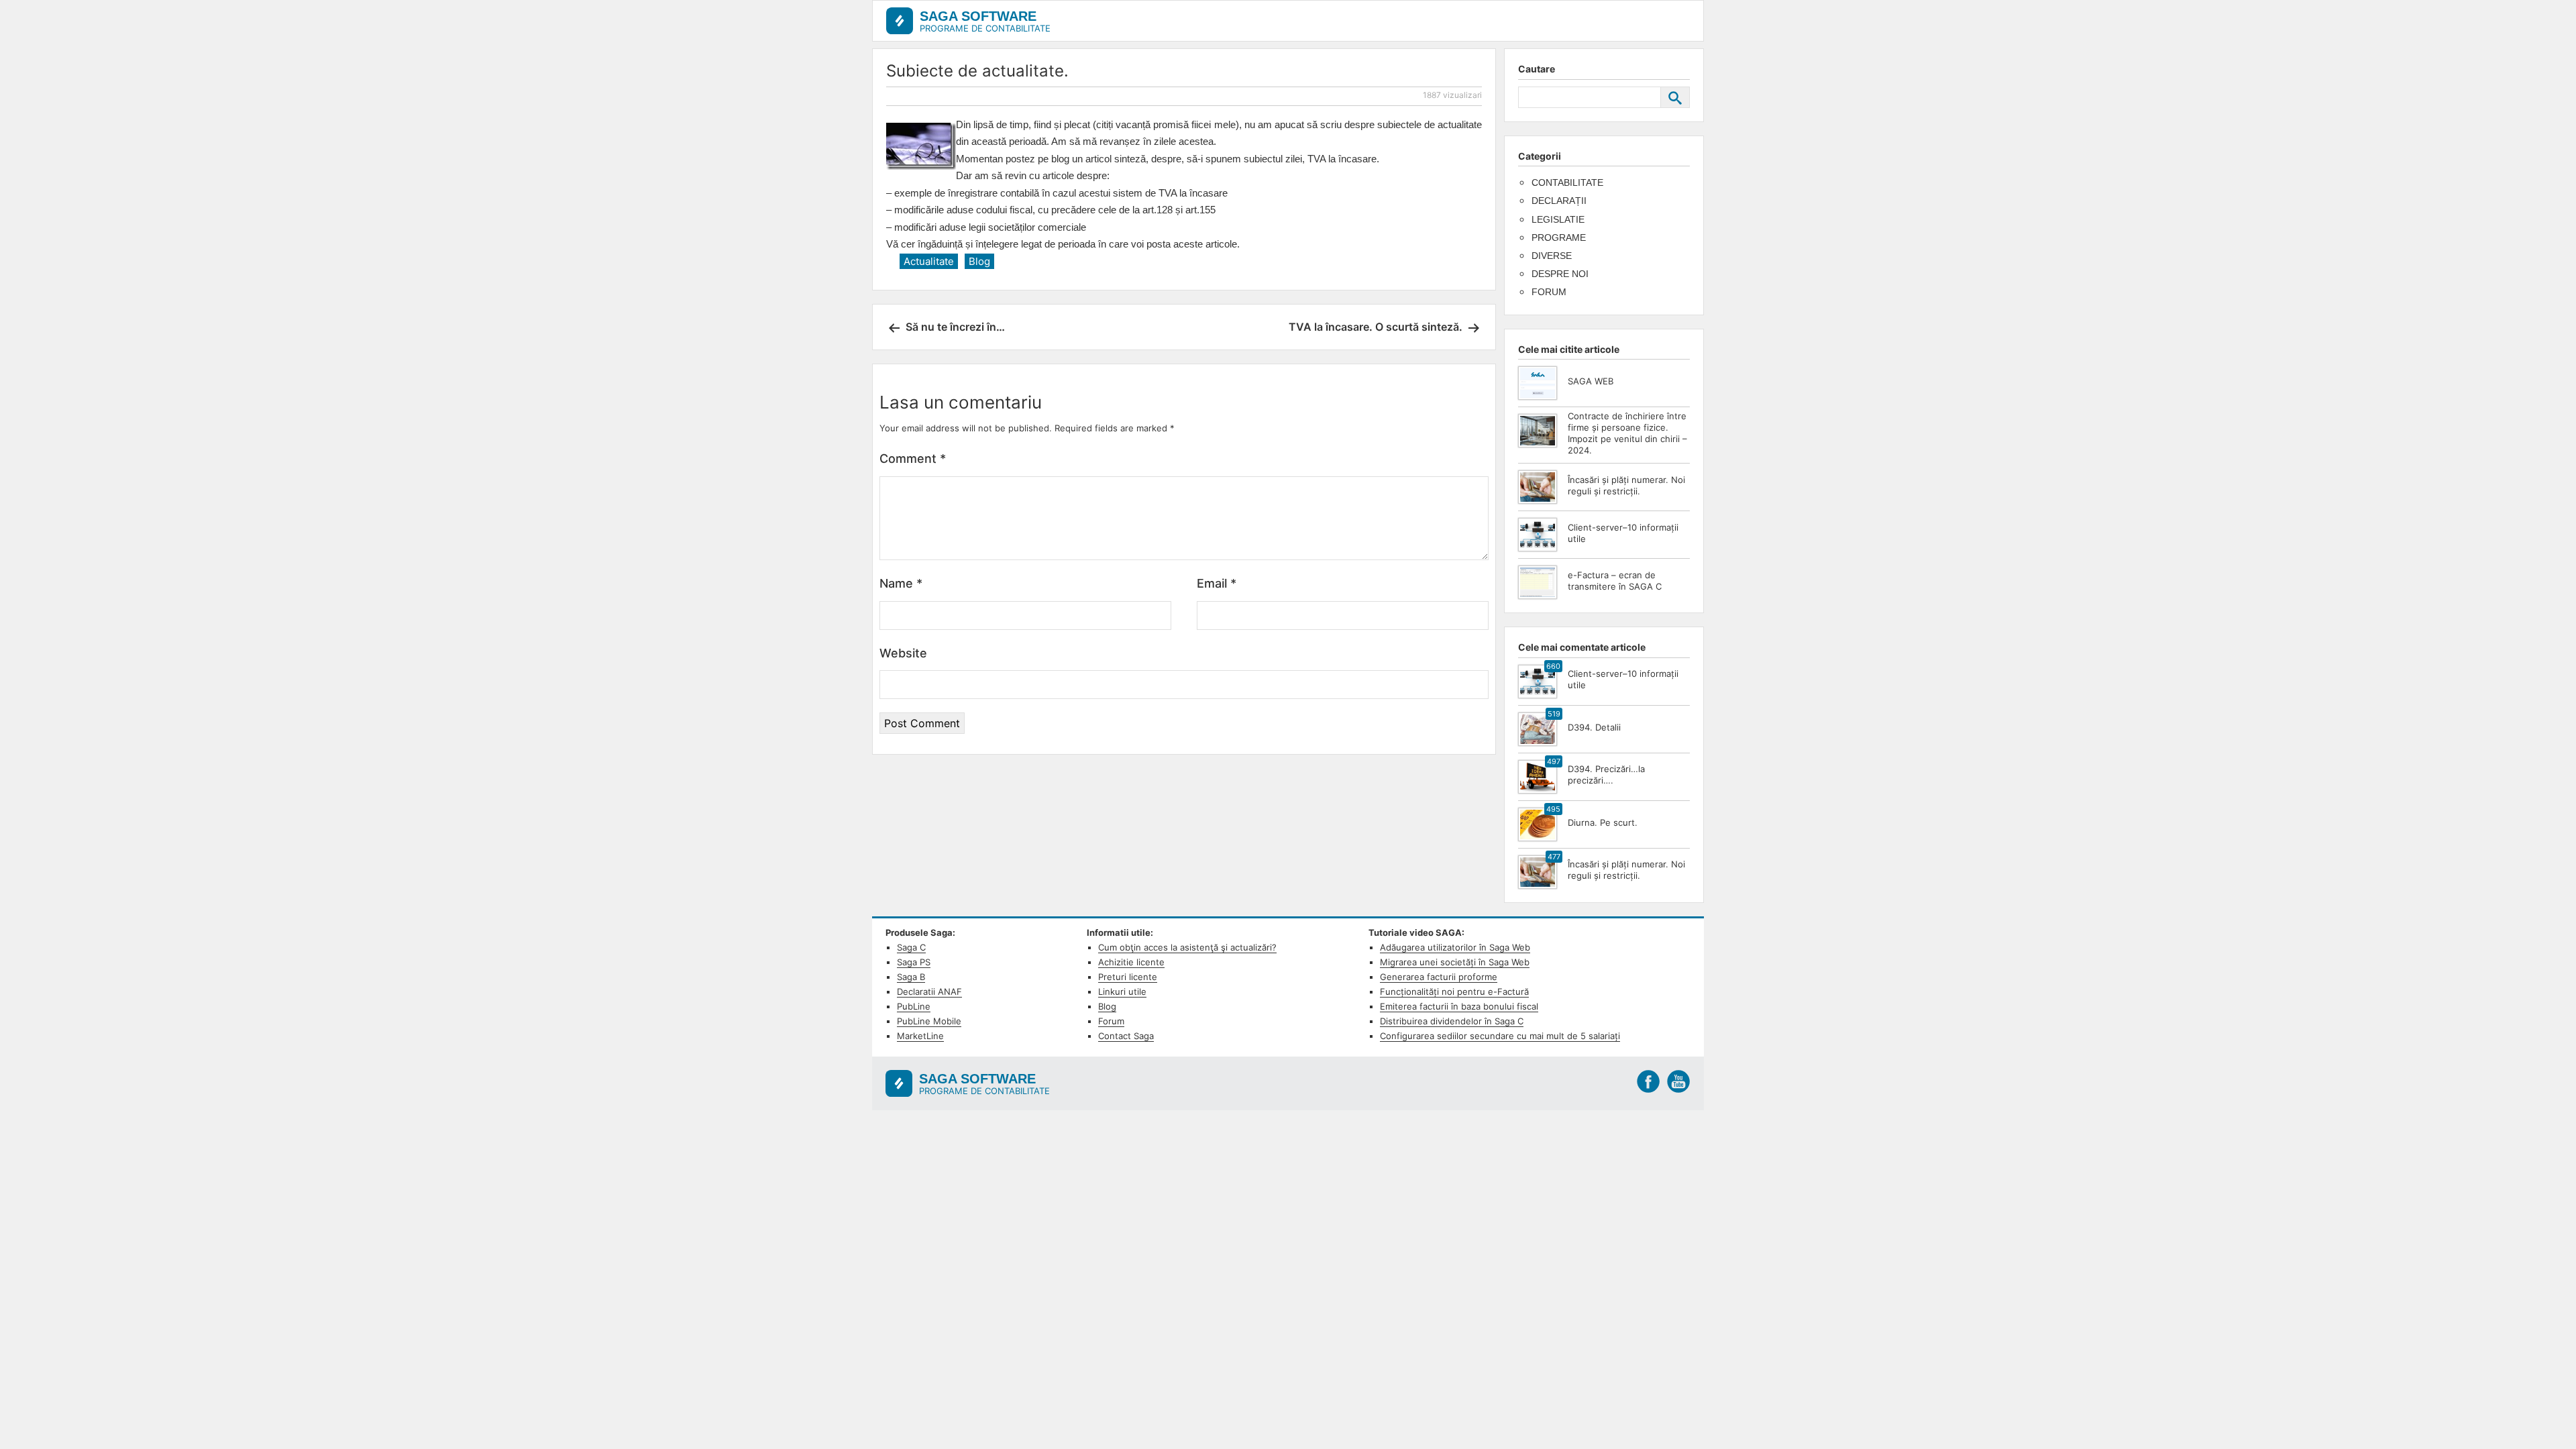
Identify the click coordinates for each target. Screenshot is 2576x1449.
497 (1554, 761)
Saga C (911, 947)
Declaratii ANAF (929, 991)
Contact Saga (1126, 1036)
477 (1554, 857)
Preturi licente (1128, 977)
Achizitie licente (1131, 962)
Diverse (1552, 256)
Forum (1549, 292)
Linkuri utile (1122, 991)
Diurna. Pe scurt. (1603, 822)
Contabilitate (1567, 182)
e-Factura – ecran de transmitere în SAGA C (1615, 581)
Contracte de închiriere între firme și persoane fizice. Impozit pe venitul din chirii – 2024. (1627, 433)
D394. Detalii (1594, 727)
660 (1553, 666)
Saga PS (914, 962)
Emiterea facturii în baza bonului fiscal (1459, 1006)
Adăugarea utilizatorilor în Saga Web (1455, 947)
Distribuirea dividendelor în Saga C (1452, 1021)
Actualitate (929, 261)
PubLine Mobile (929, 1021)
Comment (913, 459)
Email (1217, 583)
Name (901, 583)
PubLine (914, 1006)
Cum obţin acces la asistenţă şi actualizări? (1187, 947)
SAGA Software (978, 16)
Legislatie (1558, 219)
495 (1553, 809)
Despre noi (1560, 274)
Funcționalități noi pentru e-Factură (1454, 991)
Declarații (1559, 201)
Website (903, 653)
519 (1554, 714)
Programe (1559, 237)
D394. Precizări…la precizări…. (1606, 774)
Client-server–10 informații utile (1623, 533)
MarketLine (920, 1036)
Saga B (911, 977)
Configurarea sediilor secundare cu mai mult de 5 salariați (1500, 1036)
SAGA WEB (1591, 381)
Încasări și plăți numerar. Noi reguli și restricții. (1626, 485)
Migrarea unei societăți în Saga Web (1455, 962)
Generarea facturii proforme (1439, 977)
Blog (979, 261)
